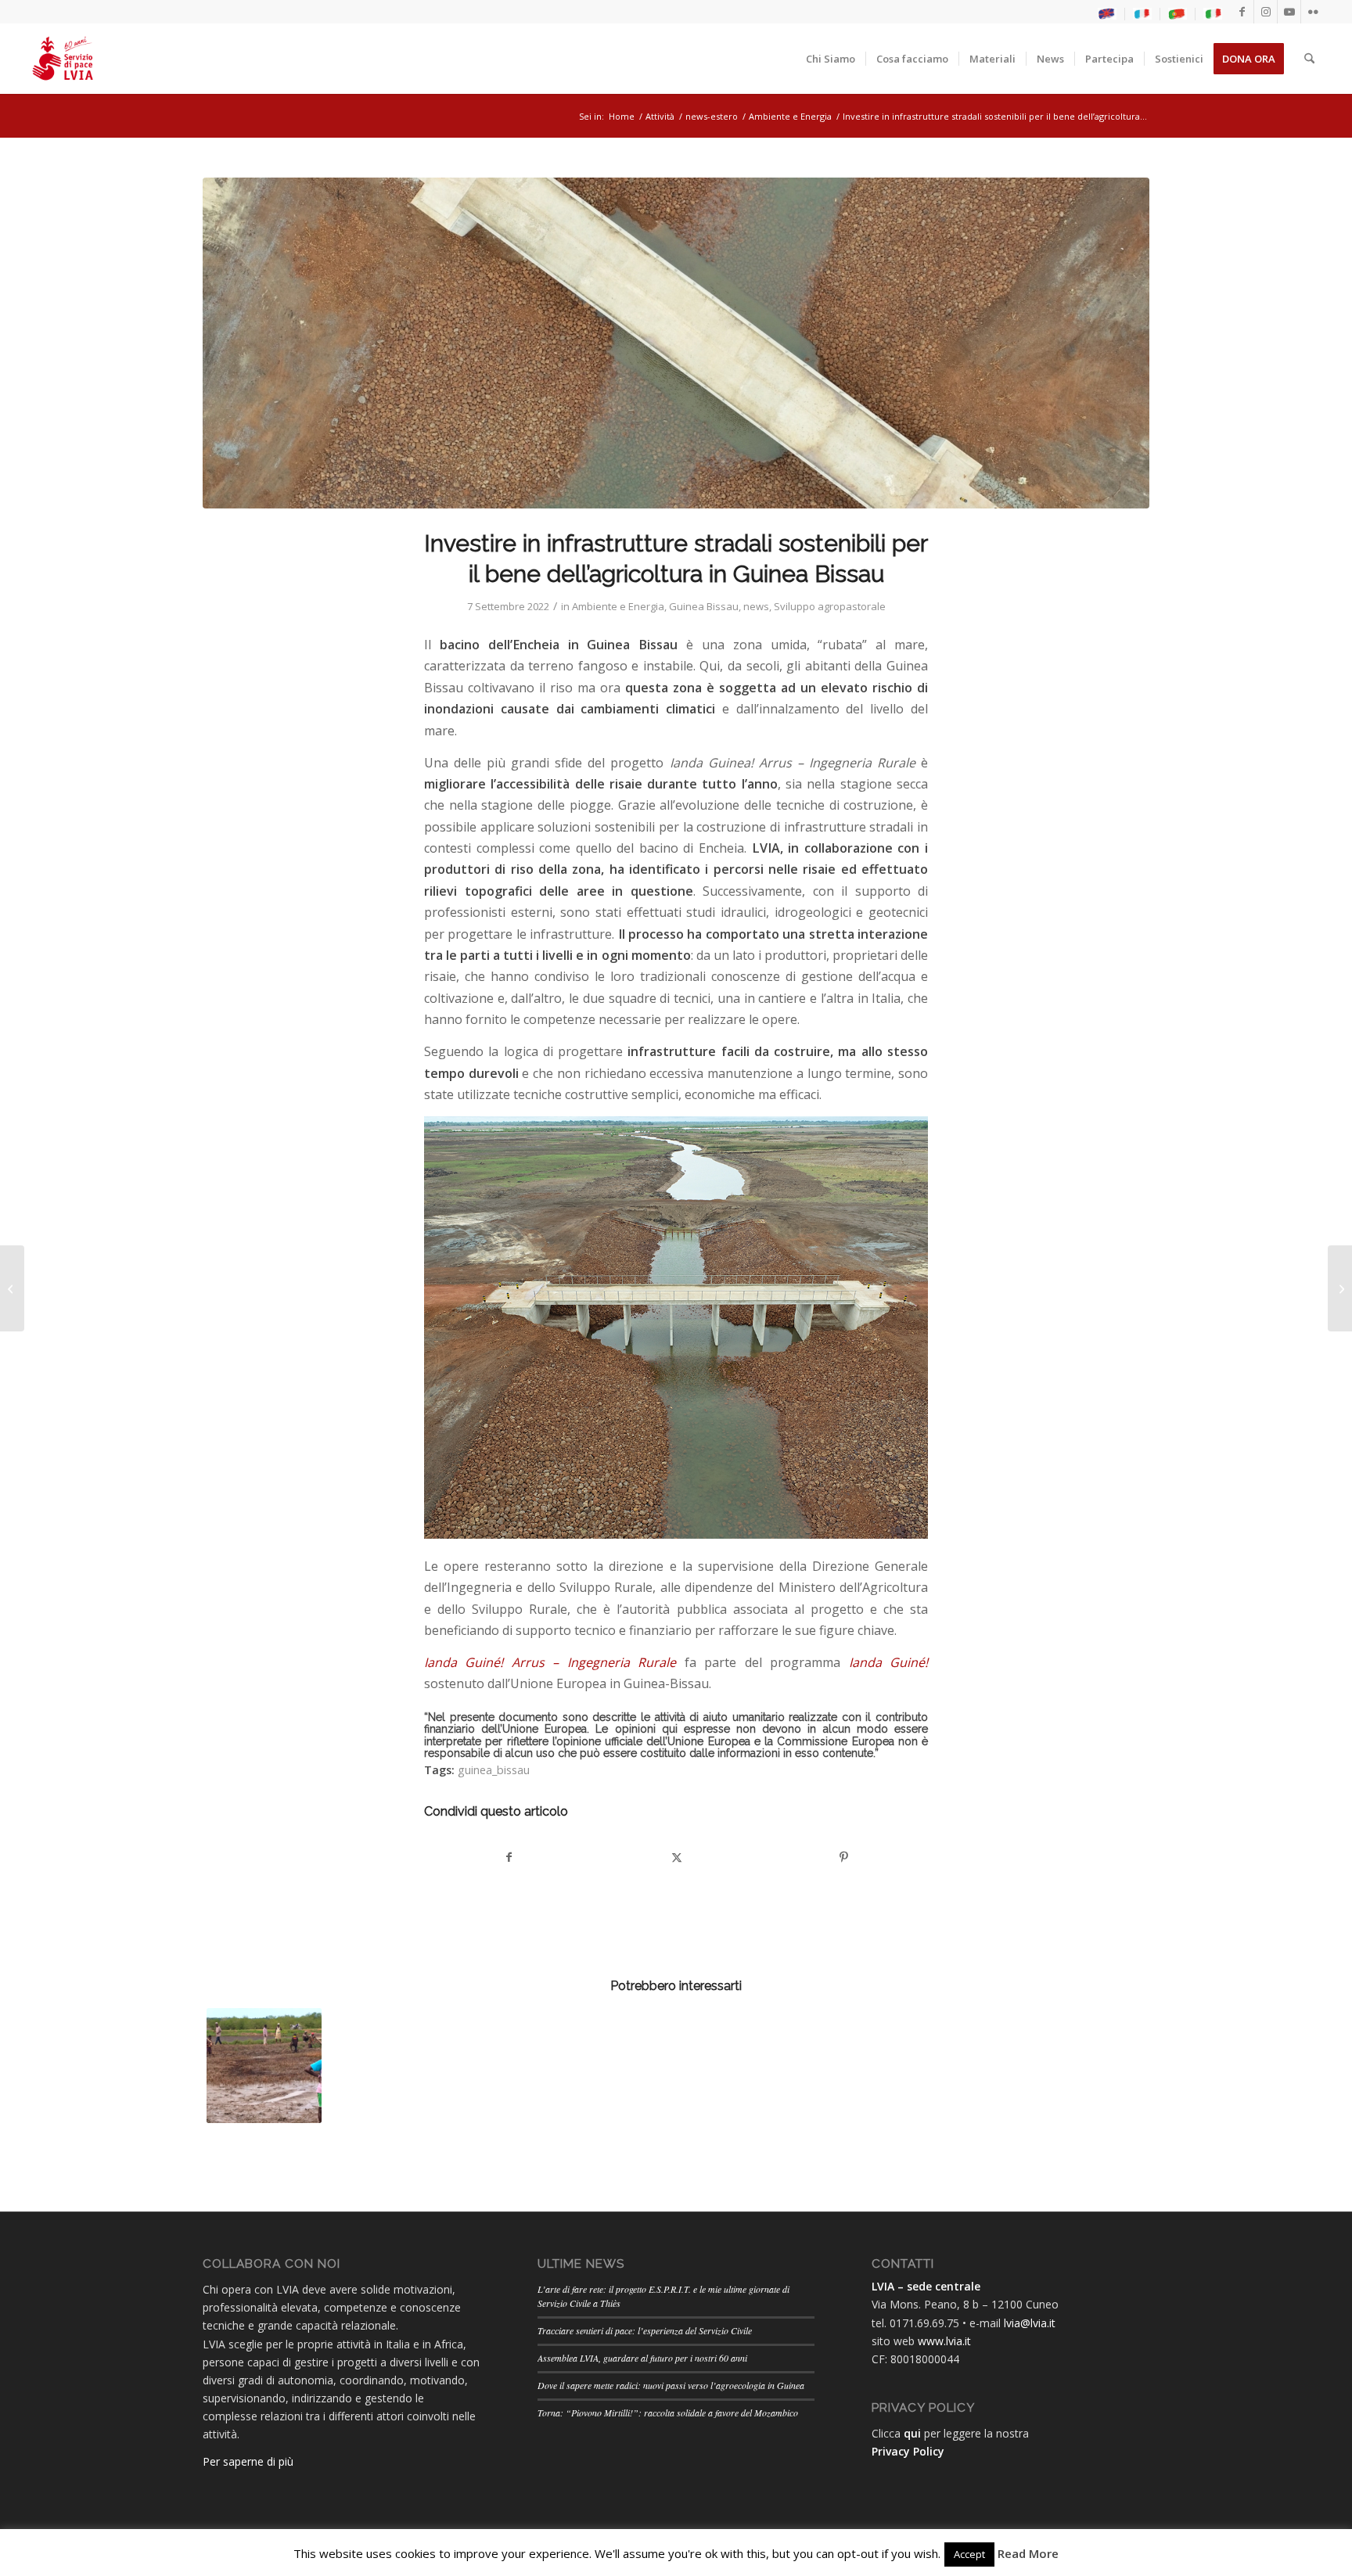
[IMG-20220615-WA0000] (676, 343)
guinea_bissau (494, 1770)
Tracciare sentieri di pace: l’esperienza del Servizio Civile (645, 2330)
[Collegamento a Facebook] (1242, 12)
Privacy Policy (908, 2451)
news (756, 606)
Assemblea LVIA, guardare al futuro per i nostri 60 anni (642, 2358)
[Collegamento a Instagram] (1266, 12)
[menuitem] (1107, 14)
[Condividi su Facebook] (509, 1857)
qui (912, 2433)
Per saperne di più (248, 2461)
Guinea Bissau (704, 606)
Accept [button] (969, 2554)
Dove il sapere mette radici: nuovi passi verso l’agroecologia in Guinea (671, 2385)
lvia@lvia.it (1030, 2323)
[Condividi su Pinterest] (844, 1857)
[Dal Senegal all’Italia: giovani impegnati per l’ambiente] (1340, 1288)
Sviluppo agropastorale (830, 606)
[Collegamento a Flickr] (1313, 12)
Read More (1028, 2553)
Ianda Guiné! (888, 1662)
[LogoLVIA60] (63, 59)
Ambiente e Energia (618, 606)
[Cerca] (1309, 59)
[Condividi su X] (676, 1857)
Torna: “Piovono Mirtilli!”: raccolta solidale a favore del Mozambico (668, 2413)
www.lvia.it (944, 2341)
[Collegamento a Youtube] (1289, 12)
